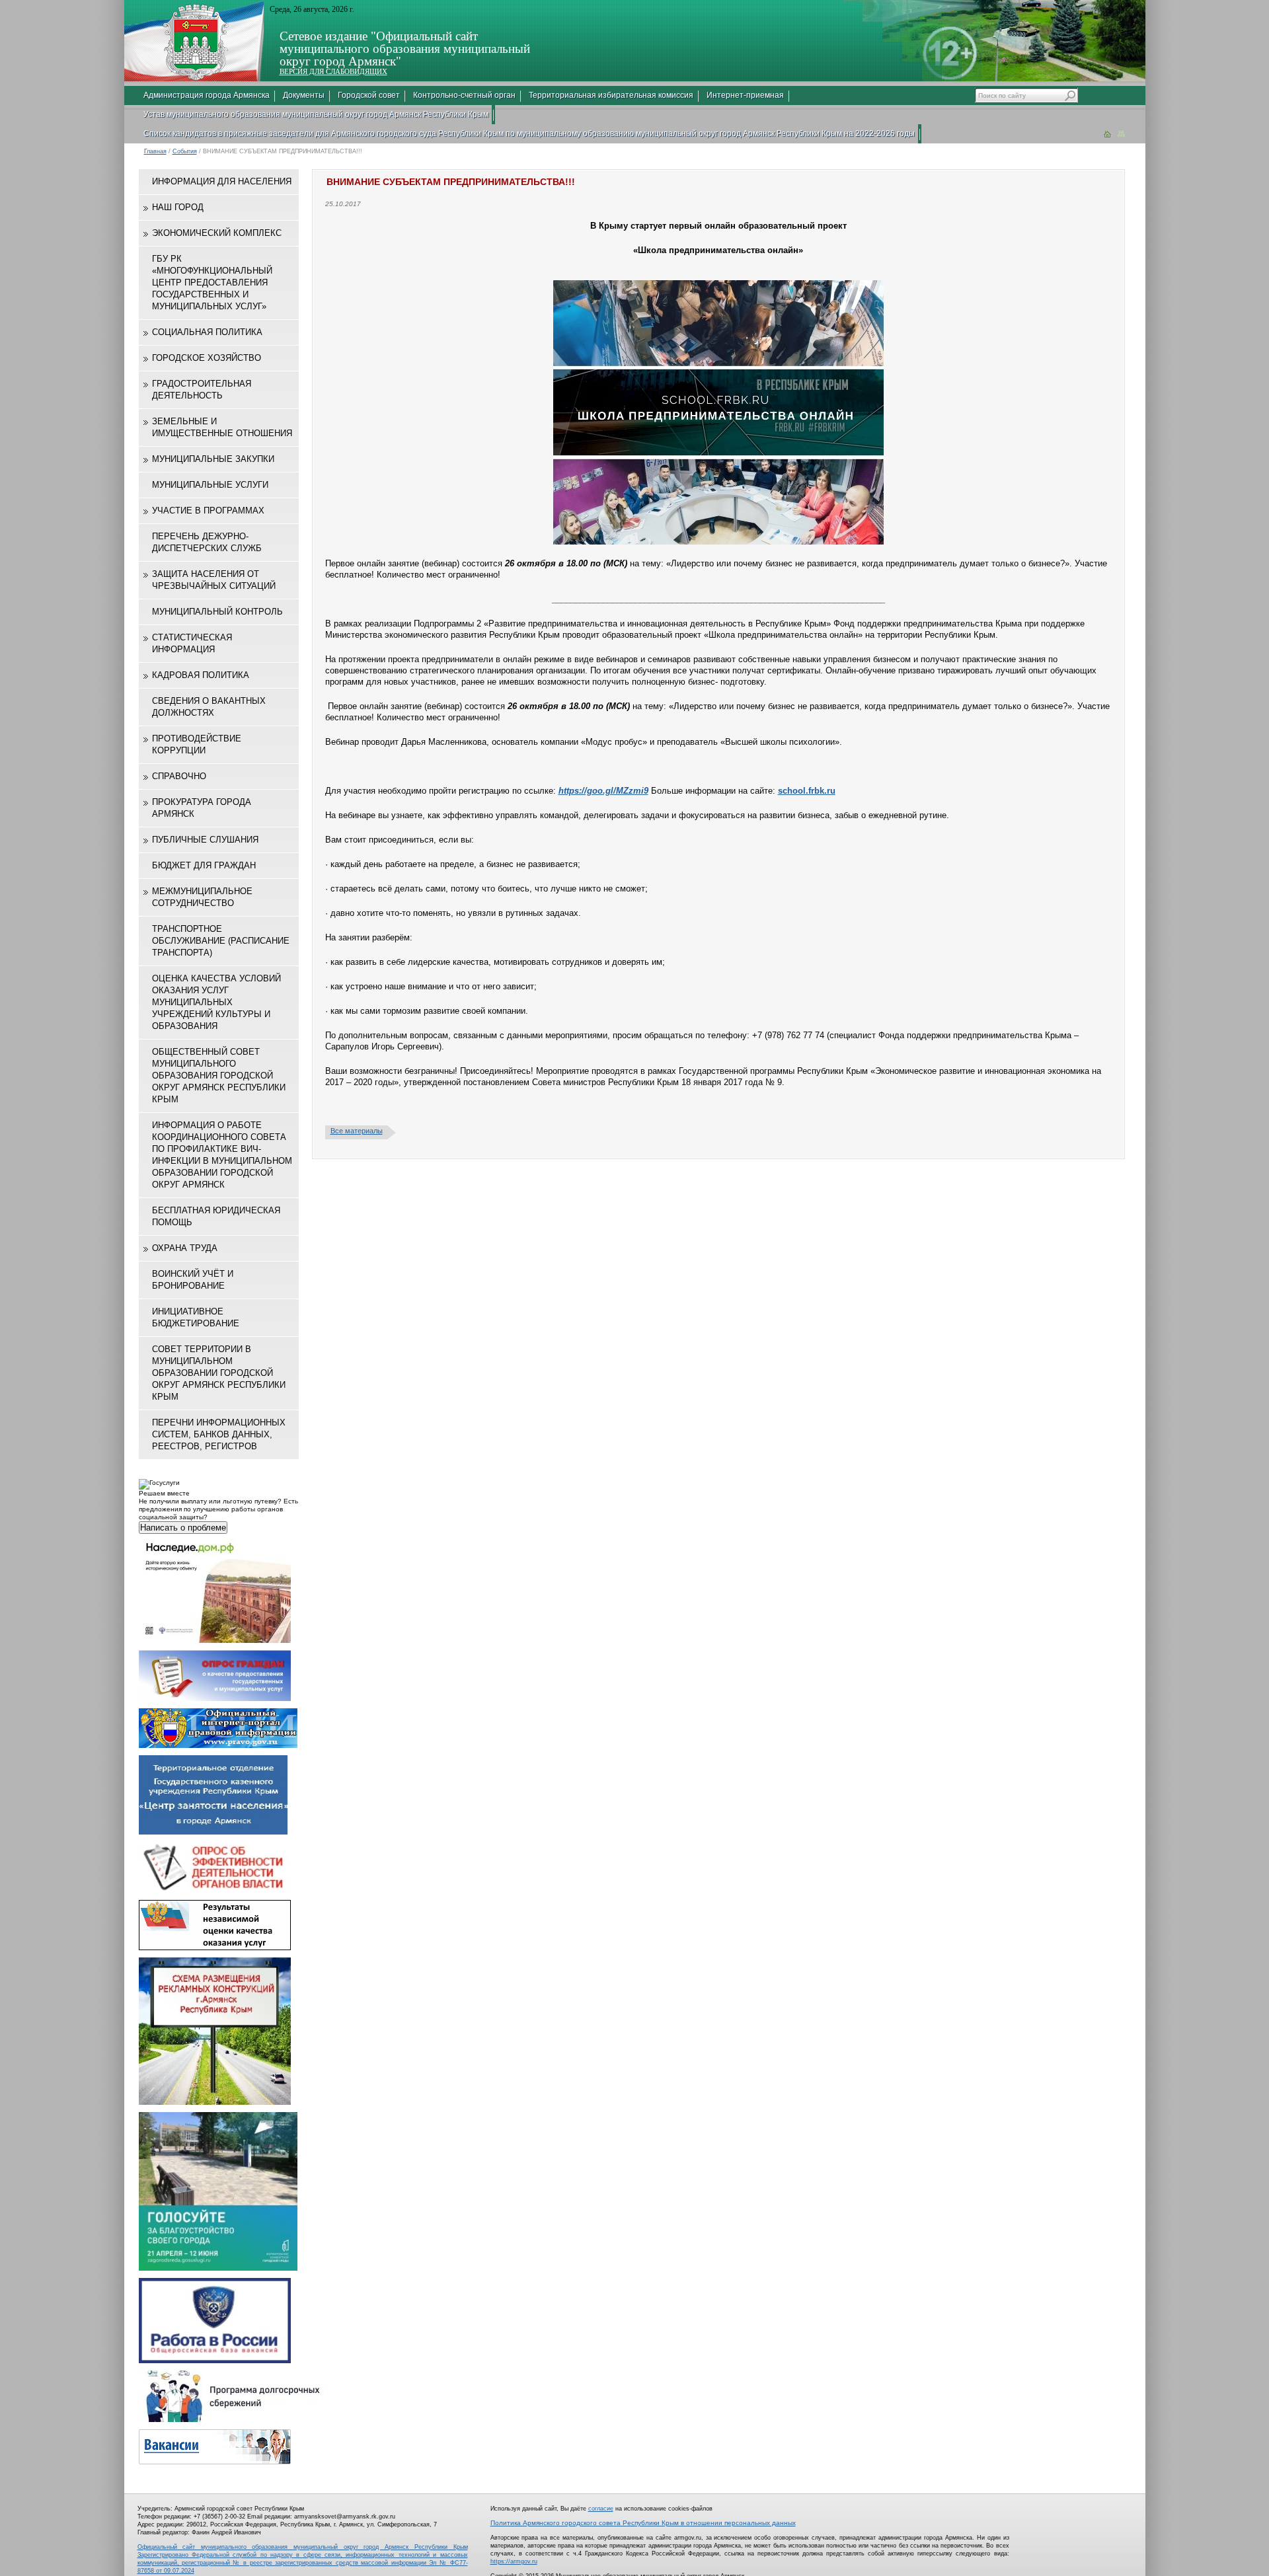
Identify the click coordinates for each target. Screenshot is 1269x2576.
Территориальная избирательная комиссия (611, 95)
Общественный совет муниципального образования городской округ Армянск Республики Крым (219, 1076)
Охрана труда (185, 1248)
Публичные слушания (205, 840)
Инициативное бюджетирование (196, 1317)
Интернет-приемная (745, 95)
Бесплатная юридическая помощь (216, 1216)
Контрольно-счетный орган (464, 95)
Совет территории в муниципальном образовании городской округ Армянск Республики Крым (219, 1373)
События (185, 151)
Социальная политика (207, 332)
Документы (304, 95)
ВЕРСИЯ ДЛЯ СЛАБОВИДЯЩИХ (333, 71)
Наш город (178, 207)
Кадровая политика (201, 675)
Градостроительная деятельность (202, 390)
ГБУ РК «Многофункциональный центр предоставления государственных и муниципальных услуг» (212, 283)
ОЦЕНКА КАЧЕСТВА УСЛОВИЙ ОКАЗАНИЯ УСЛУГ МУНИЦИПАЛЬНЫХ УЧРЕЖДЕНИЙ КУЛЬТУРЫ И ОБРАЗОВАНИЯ (216, 1002)
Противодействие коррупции (197, 744)
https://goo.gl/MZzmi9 (603, 791)
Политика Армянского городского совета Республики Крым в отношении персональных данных (643, 2523)
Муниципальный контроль (217, 612)
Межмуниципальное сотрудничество (202, 897)
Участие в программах (208, 511)
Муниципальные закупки (213, 459)
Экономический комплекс (217, 233)
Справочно (179, 776)
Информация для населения (222, 181)
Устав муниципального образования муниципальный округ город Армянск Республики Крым (316, 114)
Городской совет (369, 95)
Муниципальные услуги (210, 485)
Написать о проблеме (183, 1528)
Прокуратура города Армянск (202, 808)
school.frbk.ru (807, 791)
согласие (601, 2509)
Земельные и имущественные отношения (222, 427)
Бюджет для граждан (204, 865)
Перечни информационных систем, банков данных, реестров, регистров (219, 1434)
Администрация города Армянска (207, 95)
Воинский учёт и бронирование (193, 1280)
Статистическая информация (192, 643)
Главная (155, 151)
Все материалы (357, 1131)
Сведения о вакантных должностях (209, 707)
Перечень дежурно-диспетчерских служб (207, 542)
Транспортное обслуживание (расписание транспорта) (221, 941)
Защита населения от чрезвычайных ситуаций (214, 580)
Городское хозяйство (207, 358)
